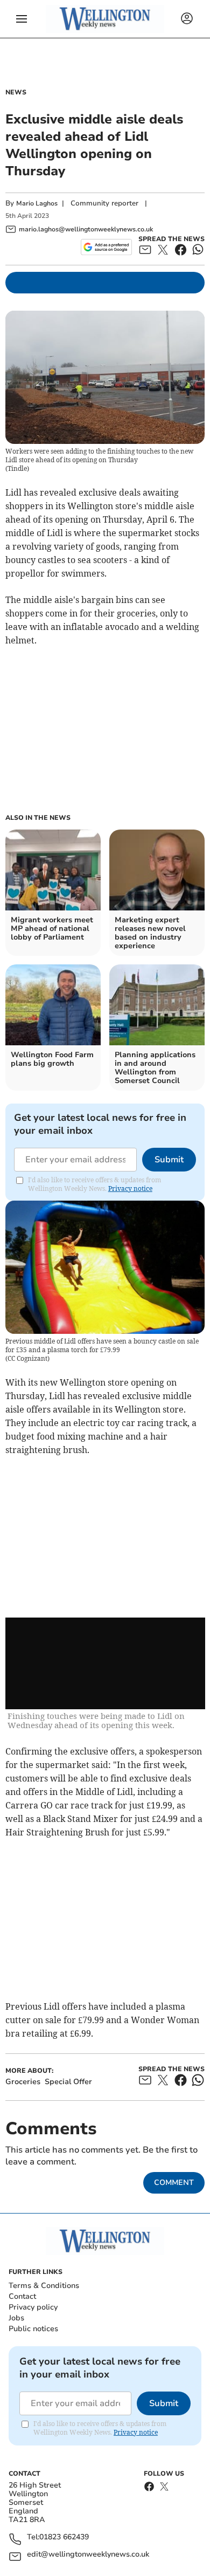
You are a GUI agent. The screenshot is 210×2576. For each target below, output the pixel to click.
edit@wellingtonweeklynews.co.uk (88, 2555)
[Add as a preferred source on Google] (106, 247)
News (16, 92)
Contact (22, 2296)
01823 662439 (64, 2537)
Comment (174, 2183)
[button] (22, 19)
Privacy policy (33, 2307)
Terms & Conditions (44, 2286)
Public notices (33, 2329)
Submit (169, 1160)
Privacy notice (130, 1188)
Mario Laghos (37, 203)
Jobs (16, 2318)
